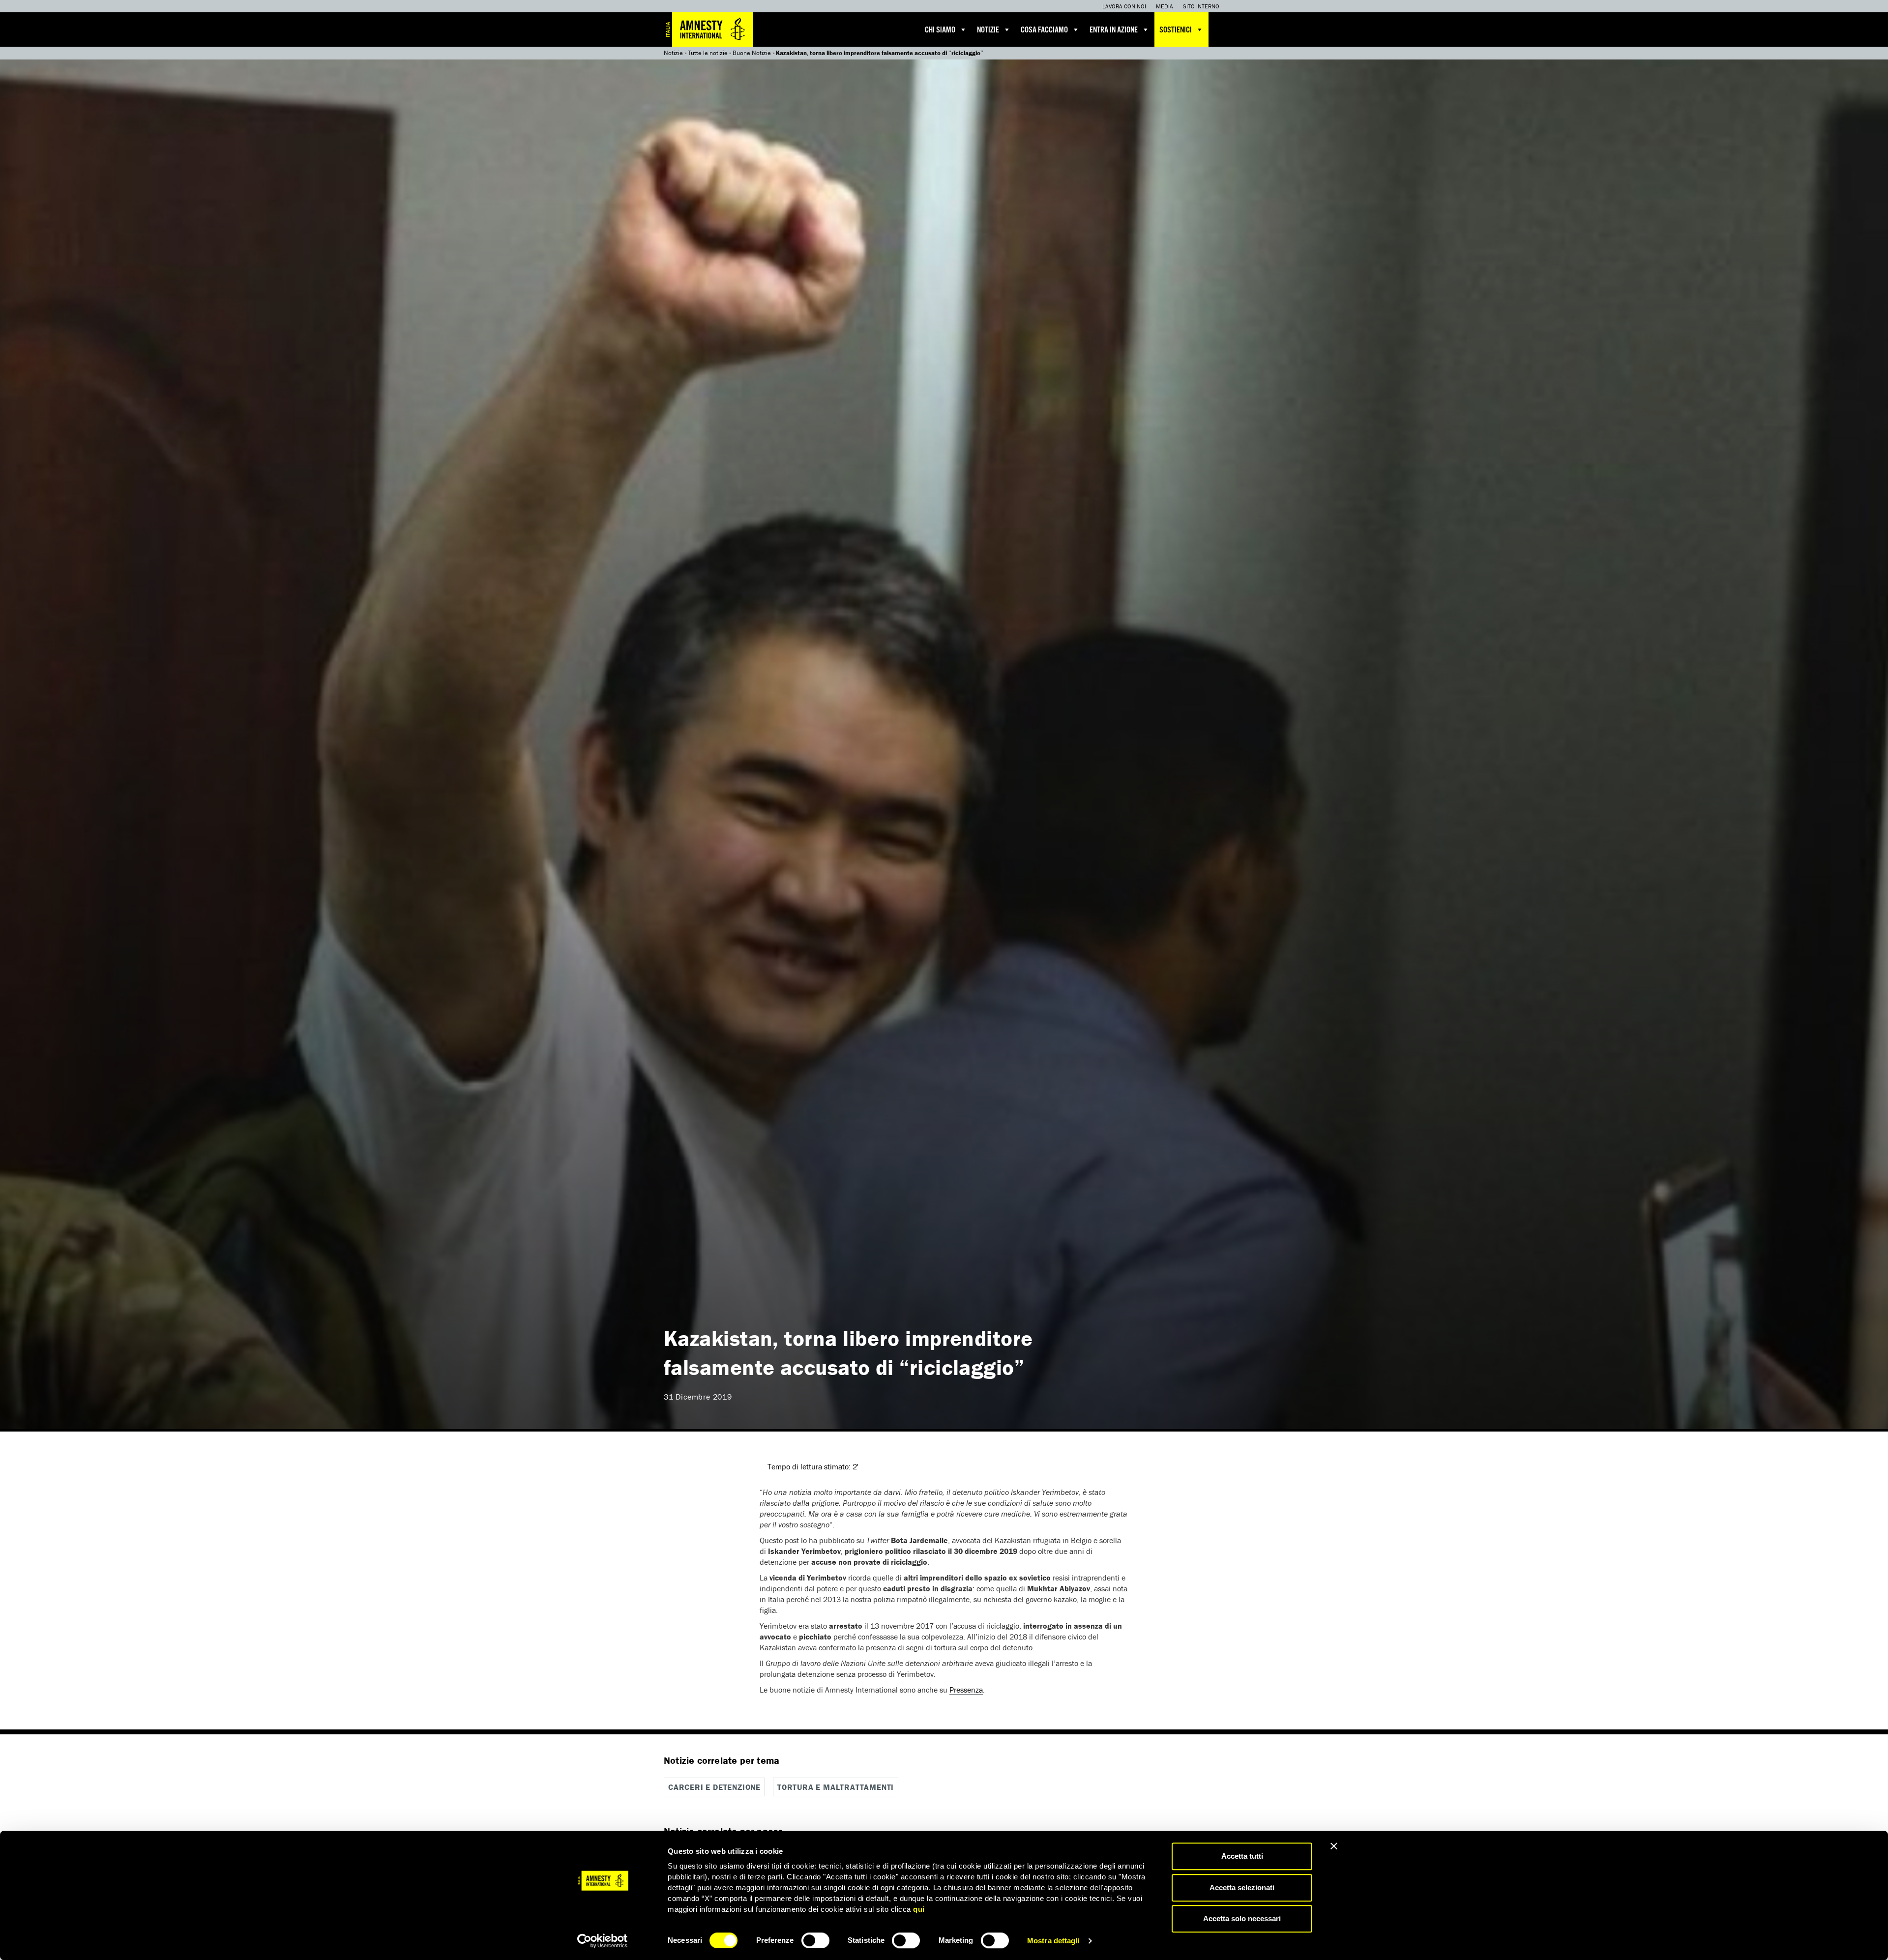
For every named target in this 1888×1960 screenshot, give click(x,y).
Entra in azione (1114, 30)
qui (919, 1909)
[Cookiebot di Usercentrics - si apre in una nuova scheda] (603, 1941)
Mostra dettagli (1053, 1941)
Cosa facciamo (1044, 30)
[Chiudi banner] (1334, 1846)
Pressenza (966, 1690)
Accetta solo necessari (1242, 1918)
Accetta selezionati (1242, 1887)
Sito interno (1201, 6)
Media (1165, 6)
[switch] (815, 1940)
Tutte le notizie (708, 53)
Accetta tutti (1242, 1856)
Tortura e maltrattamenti (836, 1787)
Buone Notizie (752, 53)
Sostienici (1176, 30)
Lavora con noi (1124, 6)
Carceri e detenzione (714, 1787)
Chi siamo (940, 30)
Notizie (988, 30)
